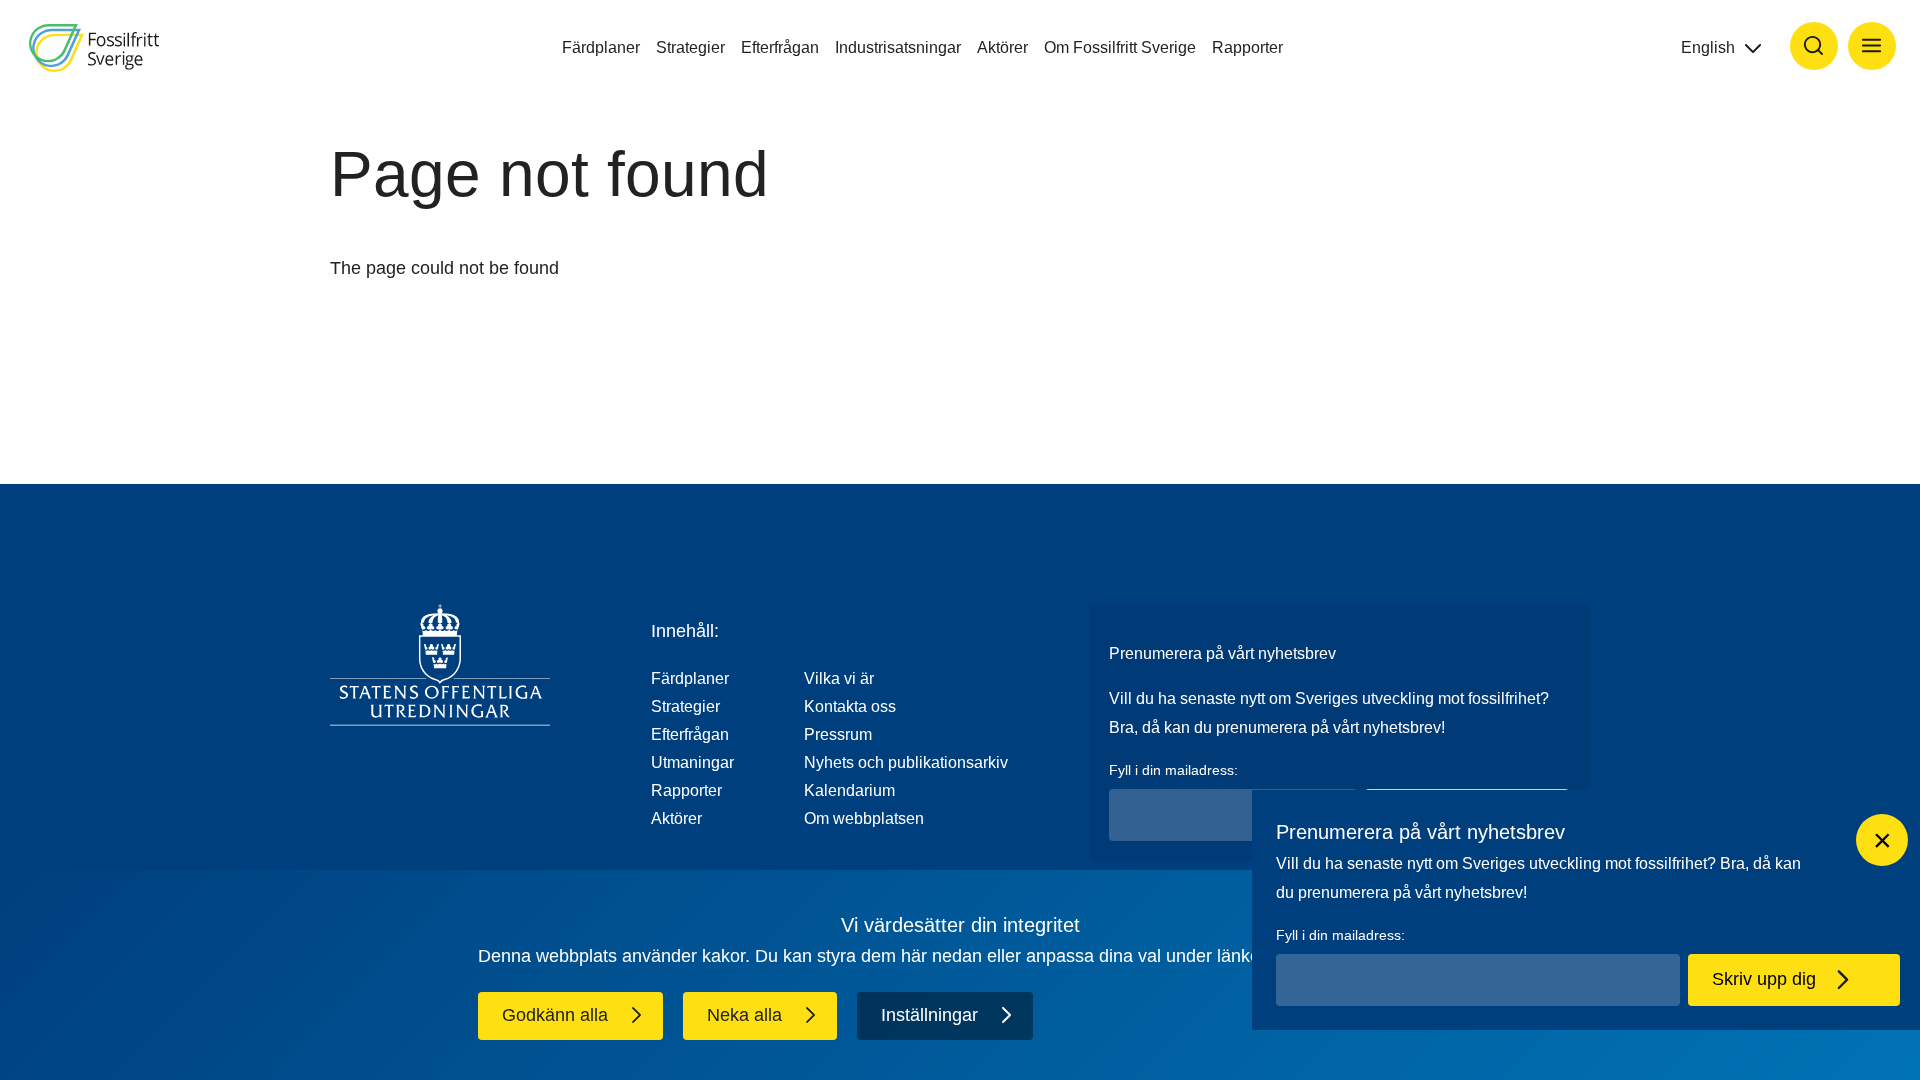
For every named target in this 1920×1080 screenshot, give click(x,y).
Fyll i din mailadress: (1173, 770)
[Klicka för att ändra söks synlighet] (1814, 46)
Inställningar (929, 1015)
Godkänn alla (555, 1015)
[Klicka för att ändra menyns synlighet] (1872, 46)
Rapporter (1247, 47)
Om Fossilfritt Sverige (1120, 47)
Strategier (690, 47)
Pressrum (838, 734)
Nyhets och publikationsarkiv (906, 762)
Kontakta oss (850, 706)
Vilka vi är (839, 678)
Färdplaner (601, 47)
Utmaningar (692, 762)
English (1708, 47)
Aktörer (1002, 47)
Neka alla (744, 1015)
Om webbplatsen (864, 818)
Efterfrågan (780, 47)
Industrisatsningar (898, 47)
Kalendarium (849, 790)
